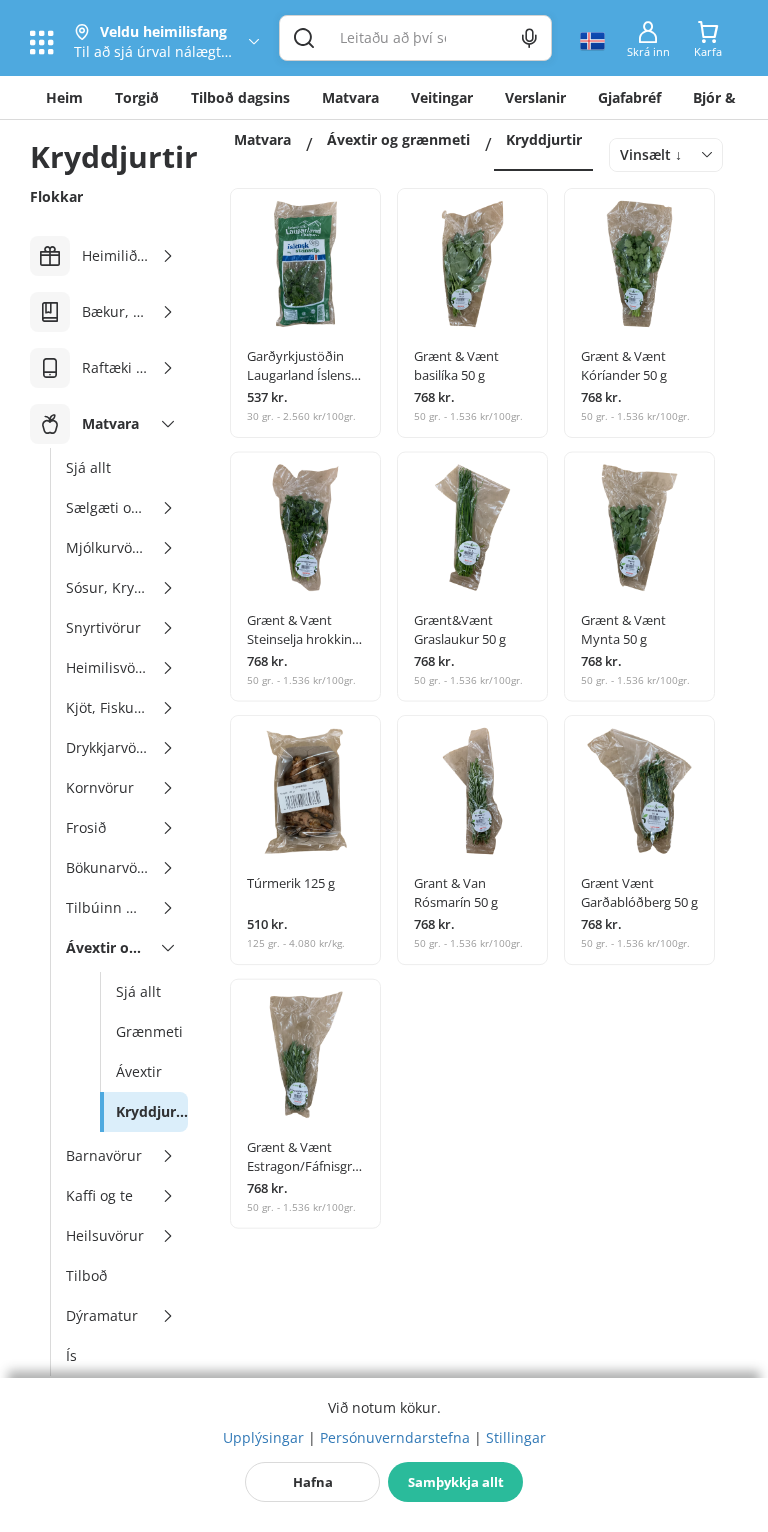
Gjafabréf (629, 97)
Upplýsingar (263, 1437)
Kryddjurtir (544, 139)
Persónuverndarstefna (395, 1437)
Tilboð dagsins (240, 97)
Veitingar (442, 97)
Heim (64, 97)
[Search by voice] (529, 38)
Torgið (137, 97)
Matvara (350, 97)
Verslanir (535, 97)
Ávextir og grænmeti (398, 139)
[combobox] (666, 155)
